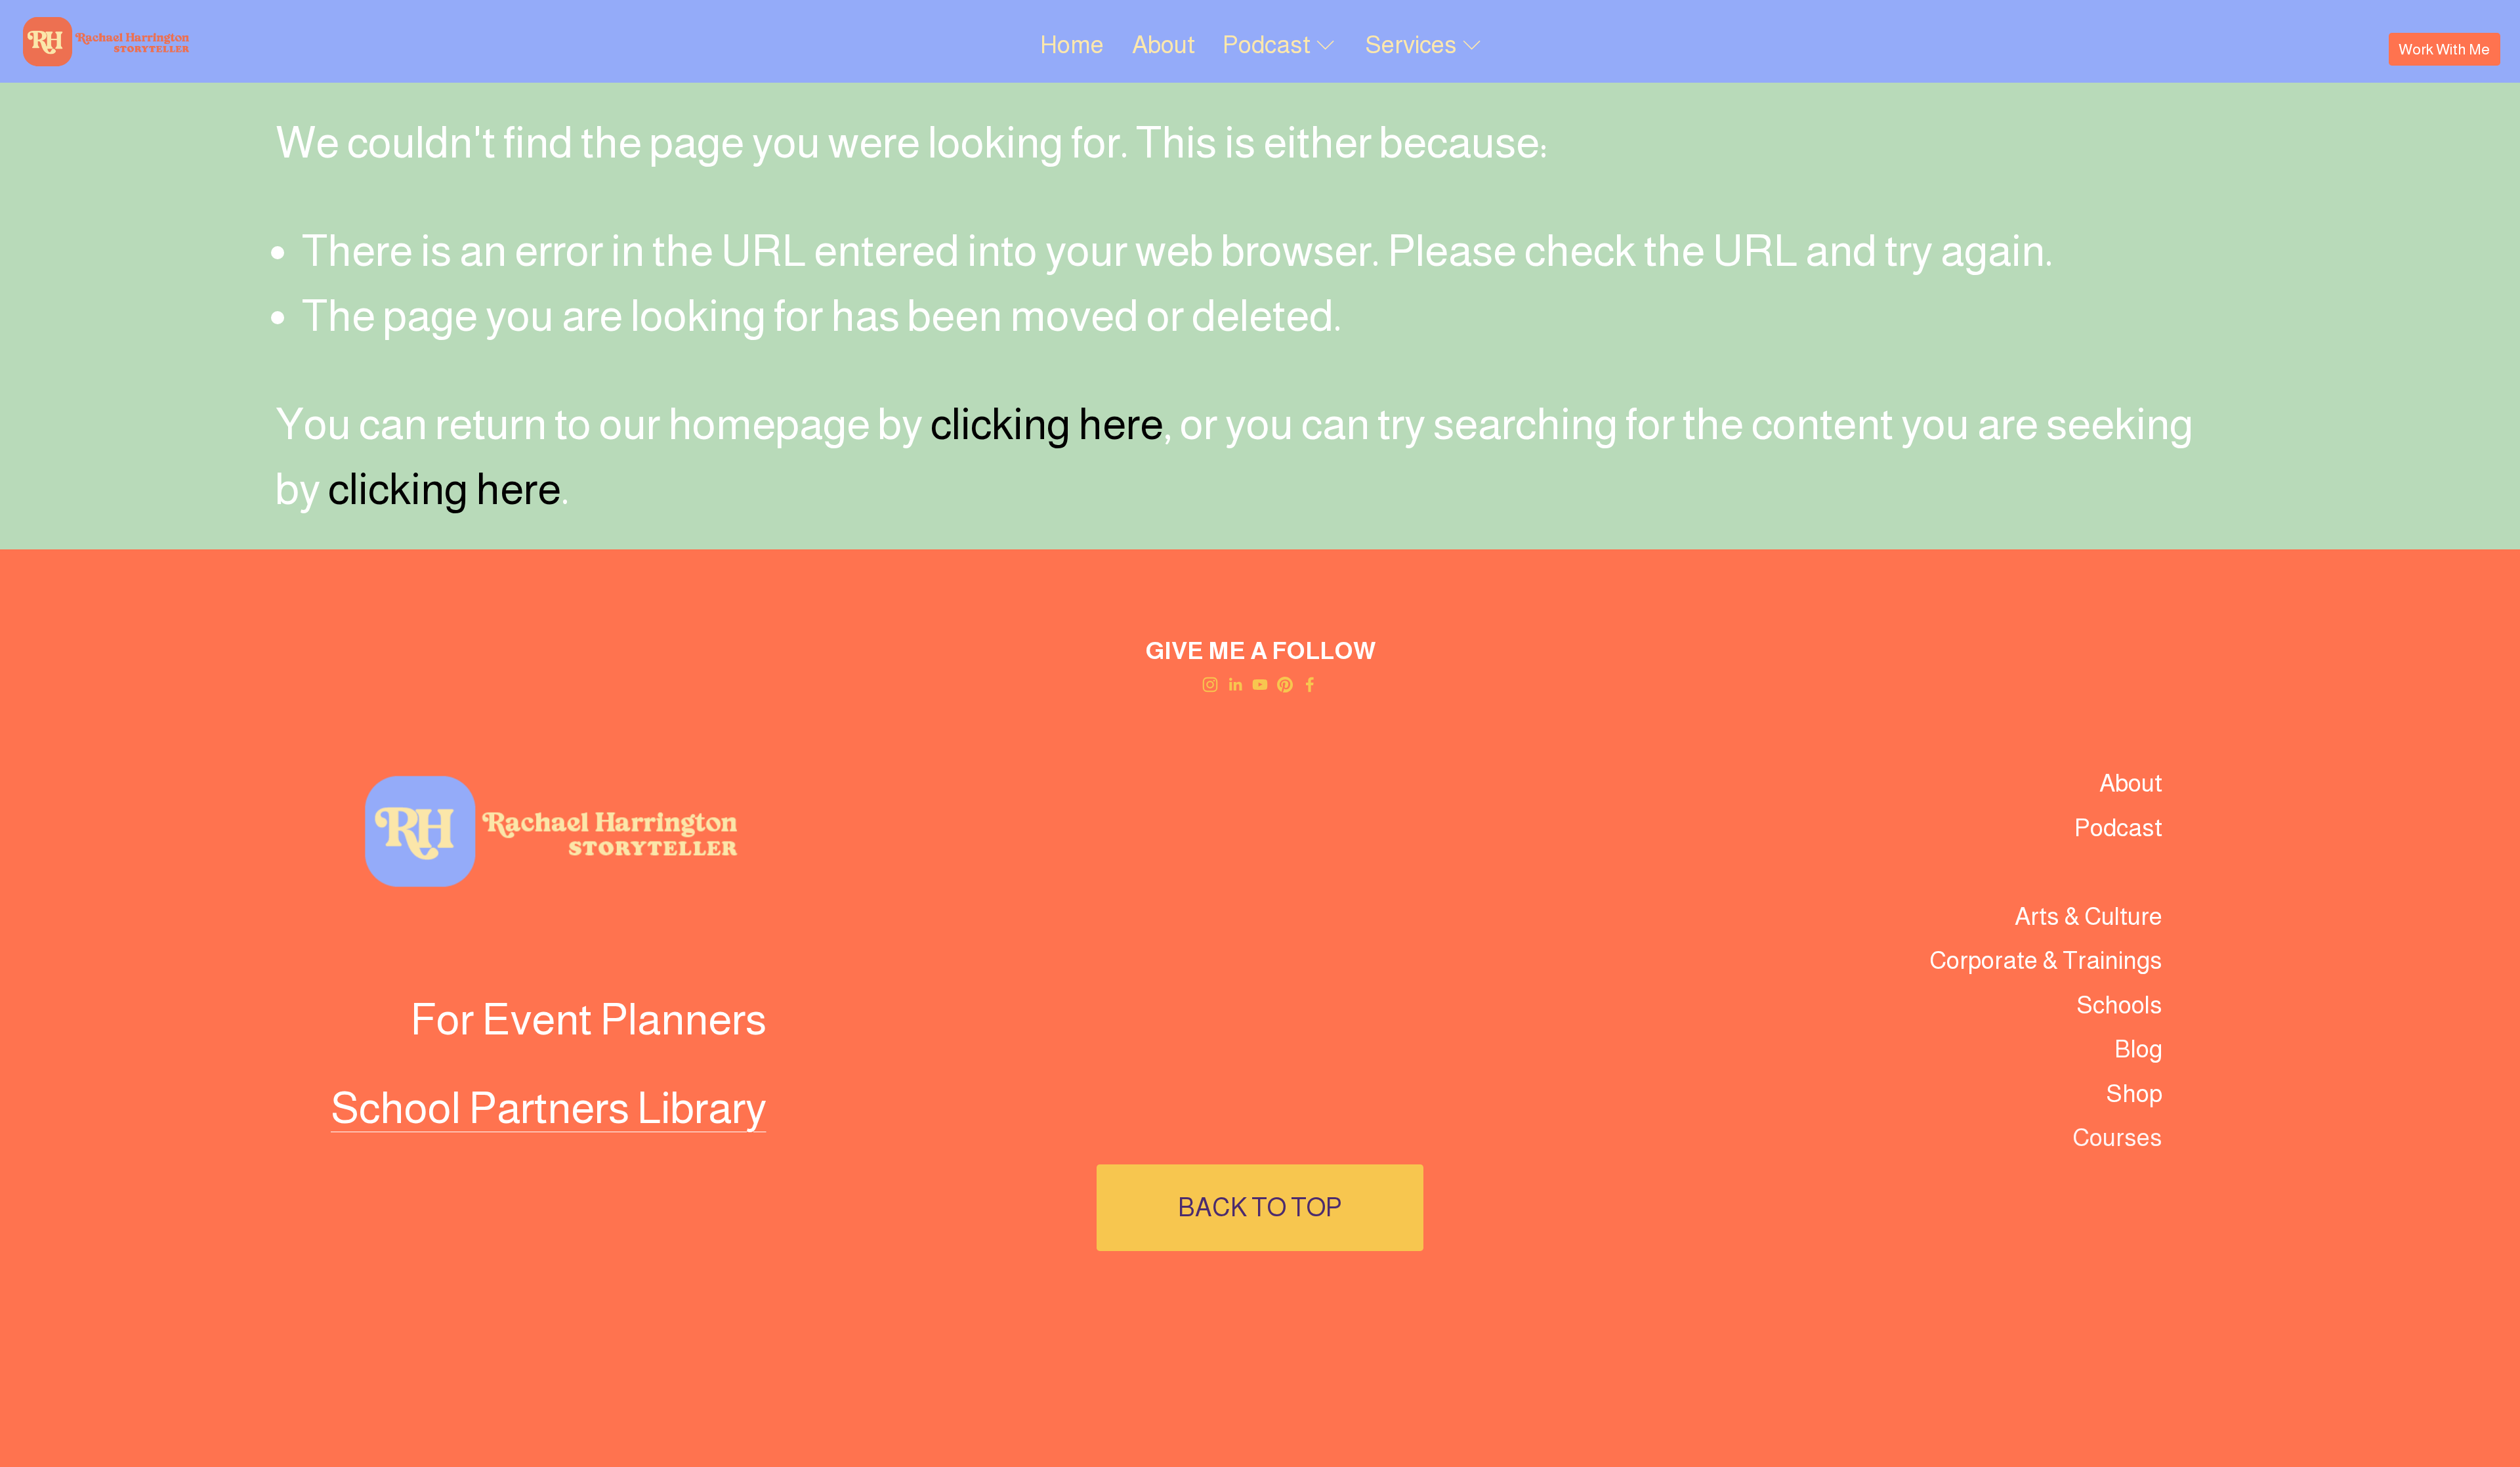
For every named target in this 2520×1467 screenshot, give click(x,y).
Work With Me (2444, 49)
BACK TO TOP (1260, 1207)
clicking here (1047, 424)
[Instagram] (1210, 685)
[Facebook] (1310, 685)
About (1164, 45)
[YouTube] (1260, 685)
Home (1072, 45)
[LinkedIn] (1235, 685)
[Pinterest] (1285, 685)
